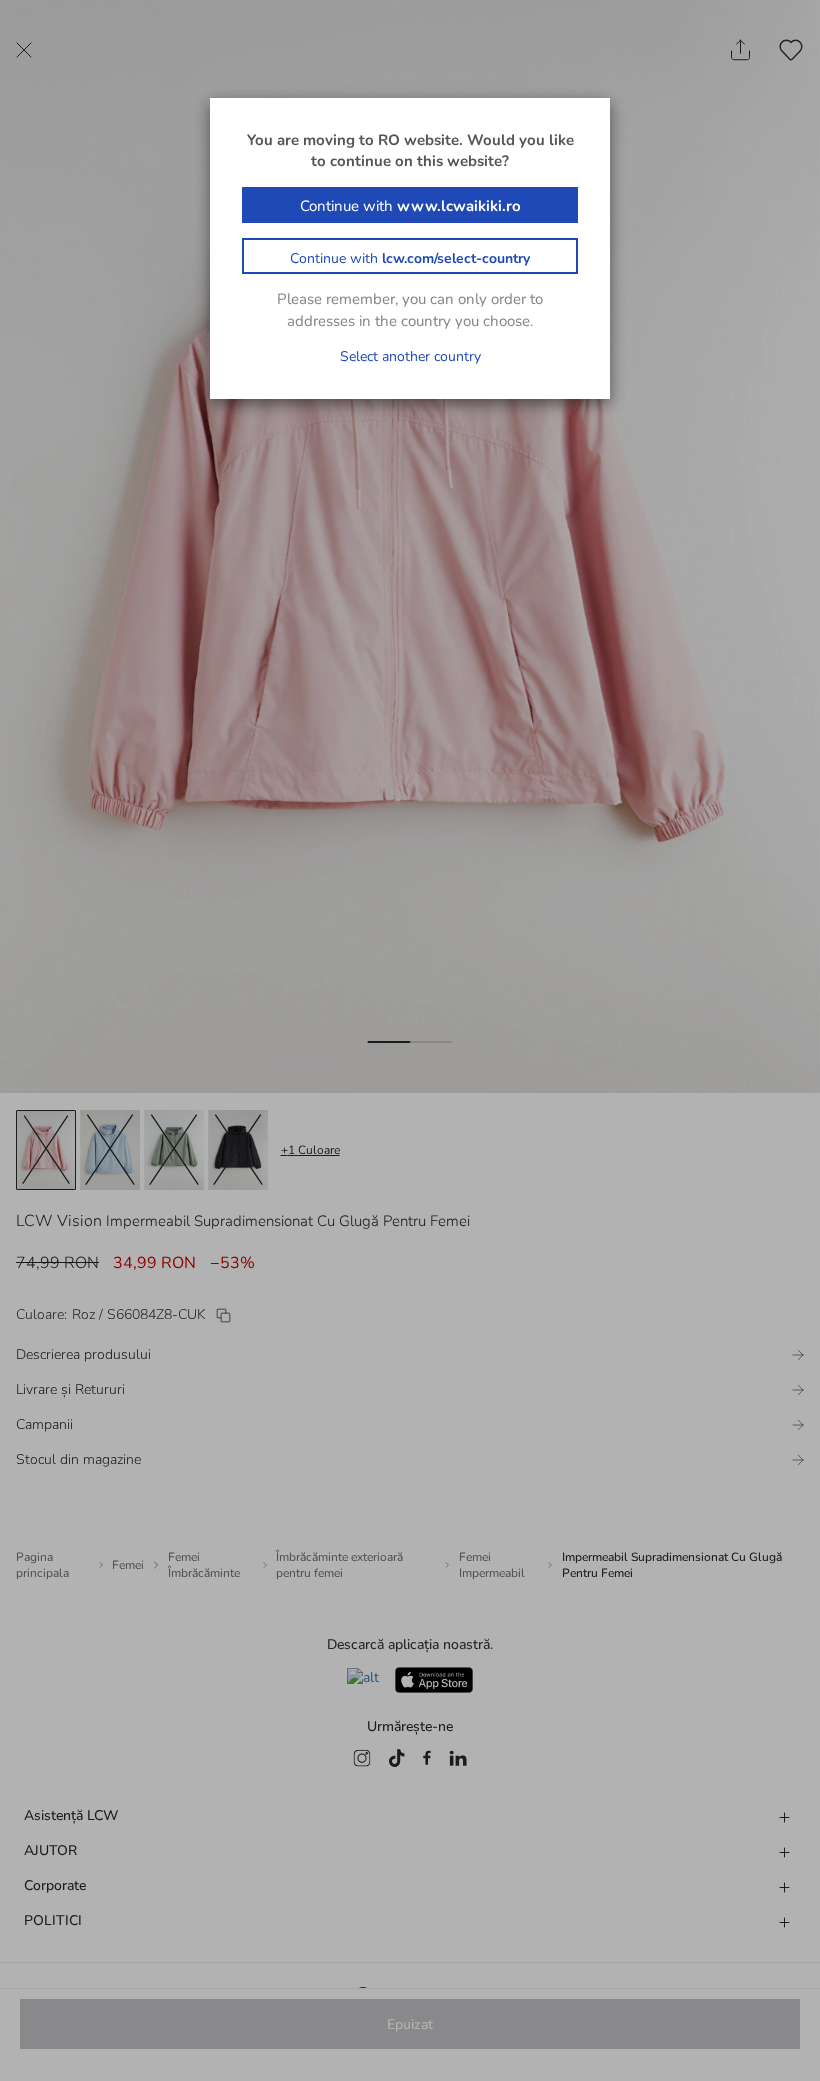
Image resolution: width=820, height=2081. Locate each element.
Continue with (410, 206)
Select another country (410, 356)
